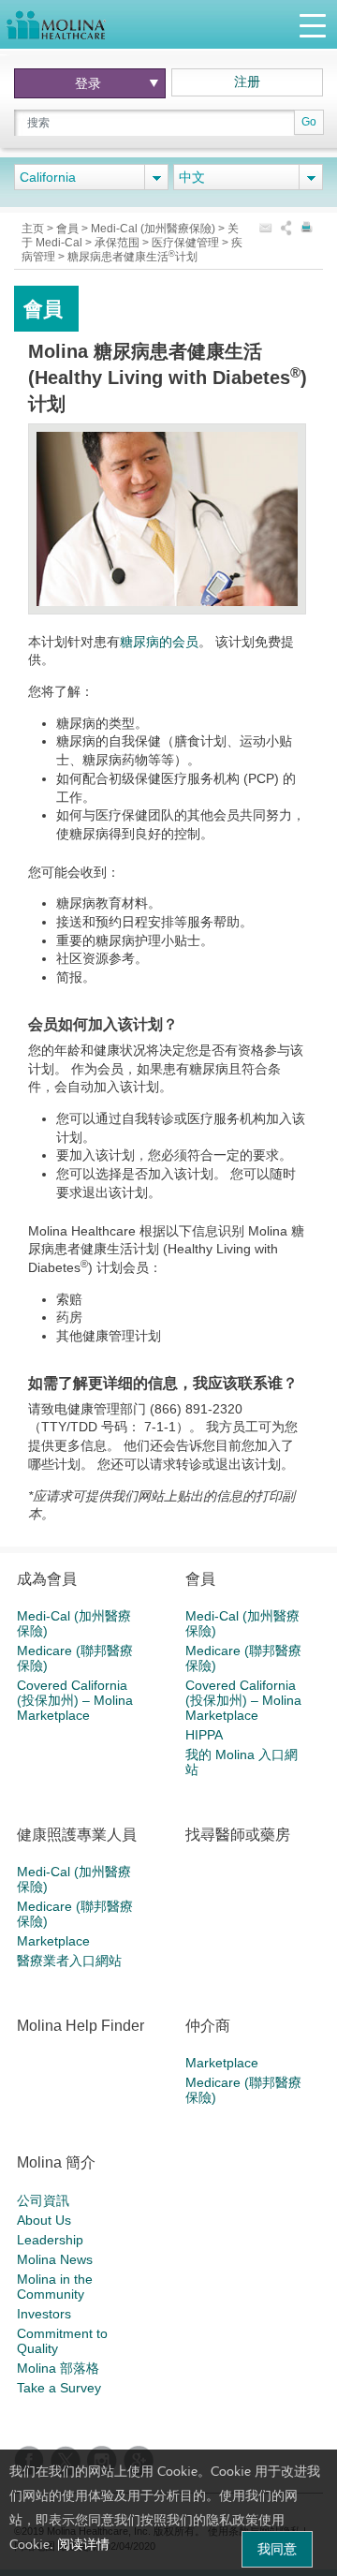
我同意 (277, 2549)
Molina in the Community (55, 2287)
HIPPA (204, 1735)
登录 (88, 83)
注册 (247, 81)
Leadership (50, 2240)
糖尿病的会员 (159, 642)
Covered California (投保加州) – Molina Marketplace (75, 1700)
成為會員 (47, 1579)
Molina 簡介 (56, 2162)
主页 (34, 229)
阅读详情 (83, 2544)
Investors (44, 2314)
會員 (69, 229)
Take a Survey (59, 2388)
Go (309, 122)
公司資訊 (43, 2200)
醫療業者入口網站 (69, 1961)
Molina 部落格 (58, 2368)
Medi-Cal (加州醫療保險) (154, 229)
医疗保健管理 (187, 243)
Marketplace (53, 1941)
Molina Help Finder (81, 2026)
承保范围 (118, 243)
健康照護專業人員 (77, 1835)
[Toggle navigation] (313, 25)
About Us (44, 2220)
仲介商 (208, 2026)
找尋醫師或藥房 (238, 1835)
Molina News (55, 2259)
